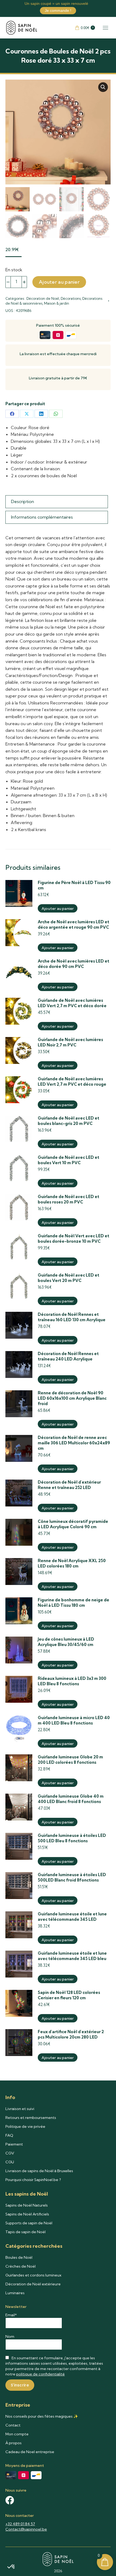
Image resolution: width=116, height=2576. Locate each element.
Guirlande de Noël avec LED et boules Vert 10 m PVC (69, 1160)
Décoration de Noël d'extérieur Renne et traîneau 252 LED (69, 1485)
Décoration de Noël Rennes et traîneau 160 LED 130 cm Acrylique (72, 1317)
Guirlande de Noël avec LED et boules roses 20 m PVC (69, 1199)
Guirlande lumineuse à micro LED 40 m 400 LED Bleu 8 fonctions (74, 1720)
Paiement (14, 2144)
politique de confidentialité (40, 2374)
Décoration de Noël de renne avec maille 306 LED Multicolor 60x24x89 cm (74, 1443)
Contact (13, 2425)
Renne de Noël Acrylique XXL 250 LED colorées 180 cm (72, 1563)
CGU (10, 2162)
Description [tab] (23, 501)
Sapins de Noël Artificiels (27, 2214)
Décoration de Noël (43, 298)
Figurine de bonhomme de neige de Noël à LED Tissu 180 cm (74, 1603)
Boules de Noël (19, 2257)
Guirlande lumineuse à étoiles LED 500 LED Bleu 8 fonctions (72, 1838)
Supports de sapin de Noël (29, 2223)
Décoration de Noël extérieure (33, 2284)
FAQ (9, 2135)
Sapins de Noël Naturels (27, 2205)
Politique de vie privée (25, 2126)
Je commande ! (58, 10)
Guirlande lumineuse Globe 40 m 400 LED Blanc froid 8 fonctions (71, 1799)
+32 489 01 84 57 (20, 2524)
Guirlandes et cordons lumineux (33, 2275)
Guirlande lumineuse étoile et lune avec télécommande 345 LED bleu (72, 1956)
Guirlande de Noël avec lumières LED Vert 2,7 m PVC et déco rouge (72, 1082)
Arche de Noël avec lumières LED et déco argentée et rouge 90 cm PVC (74, 924)
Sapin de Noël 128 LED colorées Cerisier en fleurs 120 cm (69, 1995)
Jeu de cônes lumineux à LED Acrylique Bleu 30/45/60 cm (66, 1642)
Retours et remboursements (31, 2118)
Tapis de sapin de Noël (25, 2232)
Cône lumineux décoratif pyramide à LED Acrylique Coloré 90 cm (73, 1524)
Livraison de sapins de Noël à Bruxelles (39, 2171)
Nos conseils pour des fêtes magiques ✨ (42, 2416)
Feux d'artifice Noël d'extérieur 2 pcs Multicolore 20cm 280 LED (71, 2034)
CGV (10, 2153)
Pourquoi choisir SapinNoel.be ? (33, 2180)
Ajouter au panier (59, 282)
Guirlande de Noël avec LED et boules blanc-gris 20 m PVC (69, 1121)
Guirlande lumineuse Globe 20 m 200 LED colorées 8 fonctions (70, 1760)
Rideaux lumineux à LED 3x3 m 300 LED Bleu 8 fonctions (72, 1681)
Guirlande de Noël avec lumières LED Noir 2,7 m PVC (70, 1042)
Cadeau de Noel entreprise (30, 2452)
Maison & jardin (57, 303)
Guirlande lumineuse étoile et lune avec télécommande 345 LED (72, 1917)
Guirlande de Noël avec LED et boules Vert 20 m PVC (69, 1278)
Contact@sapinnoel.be (26, 2529)
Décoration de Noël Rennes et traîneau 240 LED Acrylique (68, 1356)
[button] (103, 87)
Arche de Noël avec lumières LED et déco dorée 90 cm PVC (74, 964)
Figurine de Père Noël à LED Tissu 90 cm (74, 885)
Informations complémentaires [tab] (42, 517)
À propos (13, 2443)
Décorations (71, 298)
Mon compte (17, 2434)
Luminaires (15, 2293)
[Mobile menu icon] (105, 28)
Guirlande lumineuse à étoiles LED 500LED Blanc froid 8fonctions (72, 1877)
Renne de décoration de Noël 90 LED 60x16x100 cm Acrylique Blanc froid (72, 1398)
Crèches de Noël (21, 2266)
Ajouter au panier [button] (58, 908)
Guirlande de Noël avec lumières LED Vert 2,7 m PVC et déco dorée (72, 1003)
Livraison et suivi (20, 2109)
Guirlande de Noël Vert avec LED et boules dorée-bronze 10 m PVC (74, 1239)
